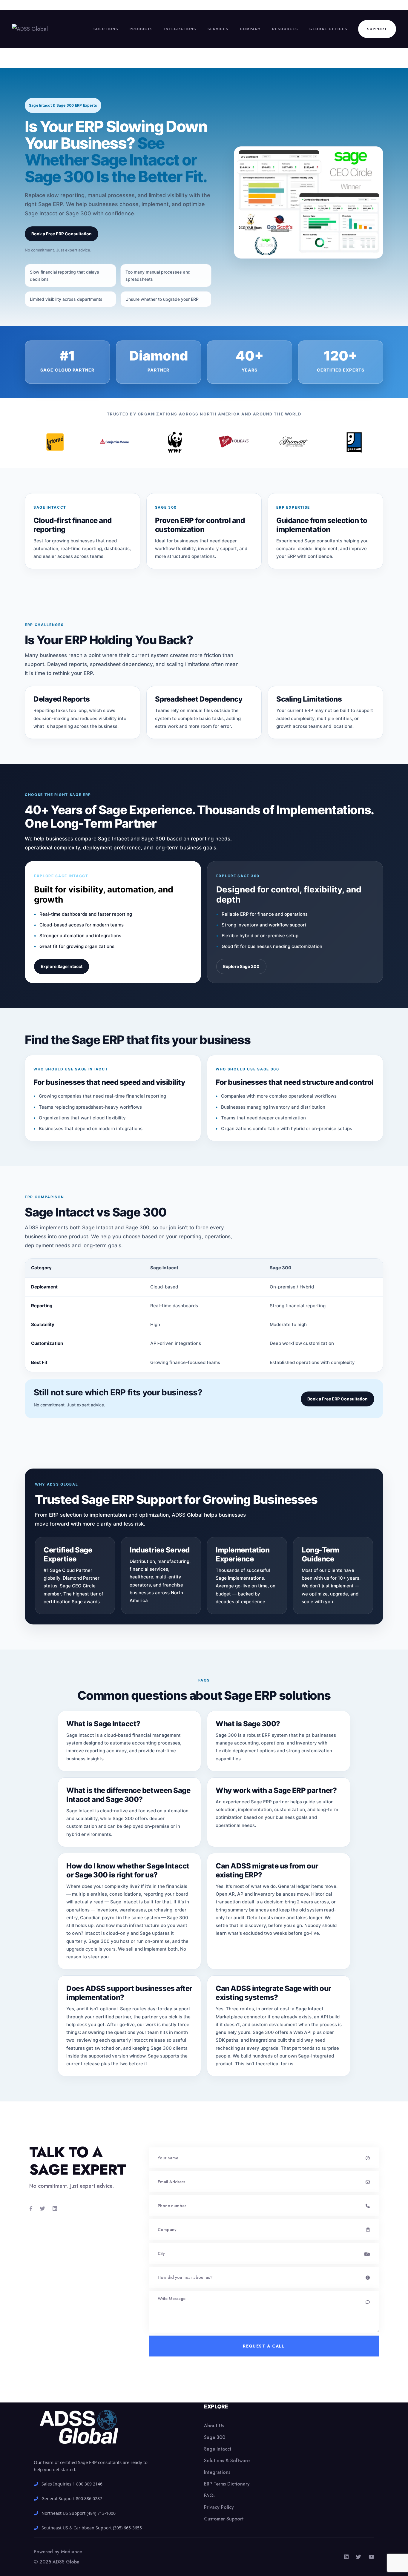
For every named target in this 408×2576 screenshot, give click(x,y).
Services (218, 29)
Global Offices (328, 29)
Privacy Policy (219, 2507)
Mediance (72, 2552)
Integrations (180, 29)
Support (377, 29)
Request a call (264, 2346)
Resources (285, 29)
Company (250, 29)
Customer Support (224, 2519)
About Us (214, 2426)
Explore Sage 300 (241, 966)
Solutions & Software (227, 2461)
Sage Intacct (218, 2449)
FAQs (210, 2496)
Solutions (106, 29)
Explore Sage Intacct (62, 966)
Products (141, 29)
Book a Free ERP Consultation (62, 234)
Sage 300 (215, 2437)
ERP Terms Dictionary (227, 2484)
